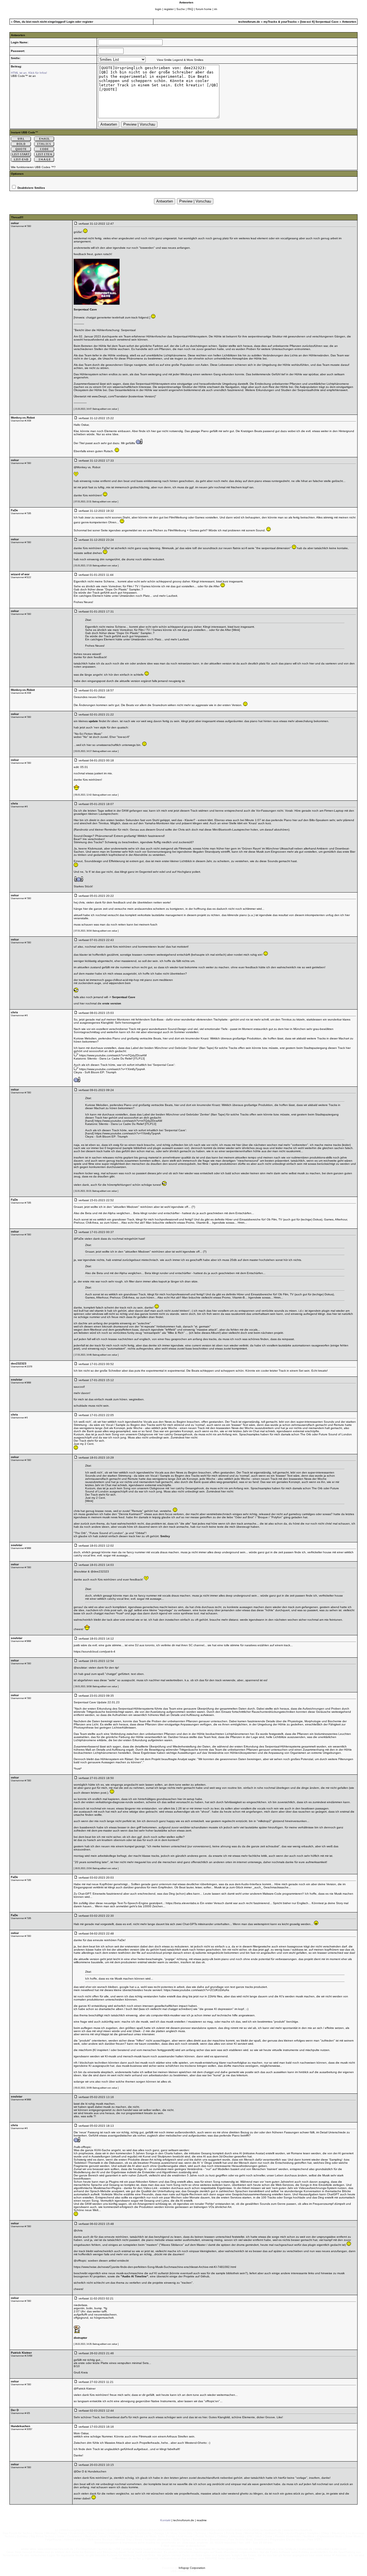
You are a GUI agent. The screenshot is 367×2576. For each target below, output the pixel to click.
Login (70, 22)
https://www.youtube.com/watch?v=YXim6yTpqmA (112, 1069)
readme (202, 2520)
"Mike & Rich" (176, 1333)
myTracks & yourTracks (280, 22)
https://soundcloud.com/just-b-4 (94, 1651)
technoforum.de (249, 22)
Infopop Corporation (192, 2568)
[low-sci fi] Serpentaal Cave (319, 22)
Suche (181, 9)
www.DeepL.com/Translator (110, 396)
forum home (204, 9)
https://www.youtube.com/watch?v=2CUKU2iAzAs (196, 1990)
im (216, 9)
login (158, 9)
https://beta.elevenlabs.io (182, 1903)
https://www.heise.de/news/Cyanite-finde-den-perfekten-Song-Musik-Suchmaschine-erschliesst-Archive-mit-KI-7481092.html (155, 2267)
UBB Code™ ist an (23, 76)
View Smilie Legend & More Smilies (180, 60)
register (169, 9)
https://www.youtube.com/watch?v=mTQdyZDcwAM (113, 1055)
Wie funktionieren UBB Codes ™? (33, 167)
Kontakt (165, 2520)
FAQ (190, 9)
